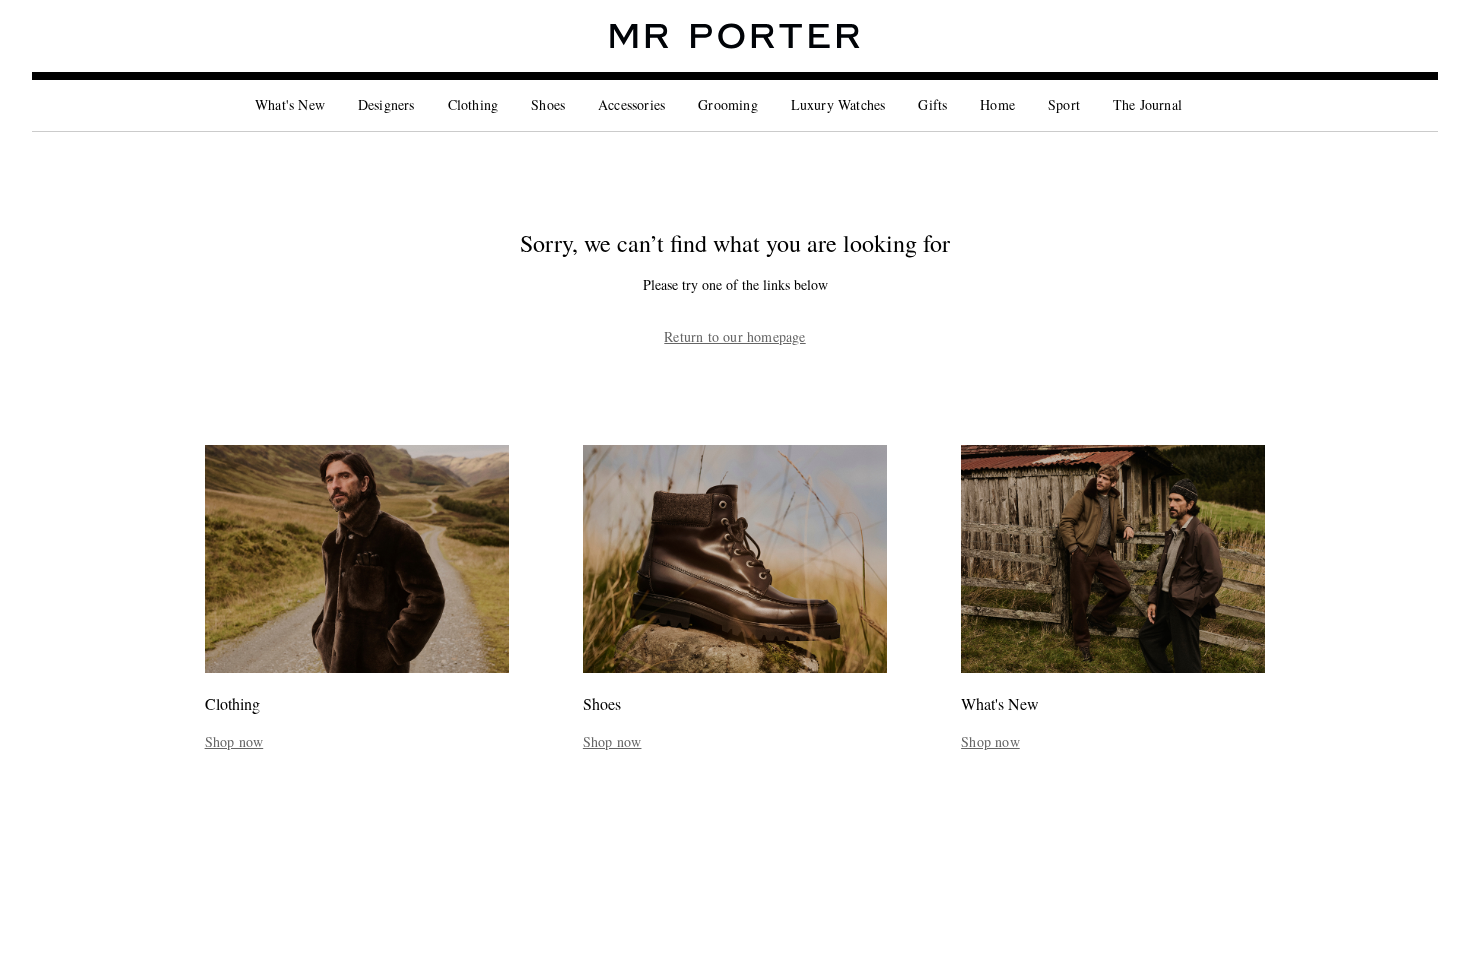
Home (997, 104)
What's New (290, 104)
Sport (1064, 104)
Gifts (932, 104)
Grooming (728, 104)
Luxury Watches (838, 104)
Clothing (473, 104)
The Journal (1147, 104)
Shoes (548, 104)
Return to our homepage (734, 337)
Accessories (631, 104)
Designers (386, 104)
